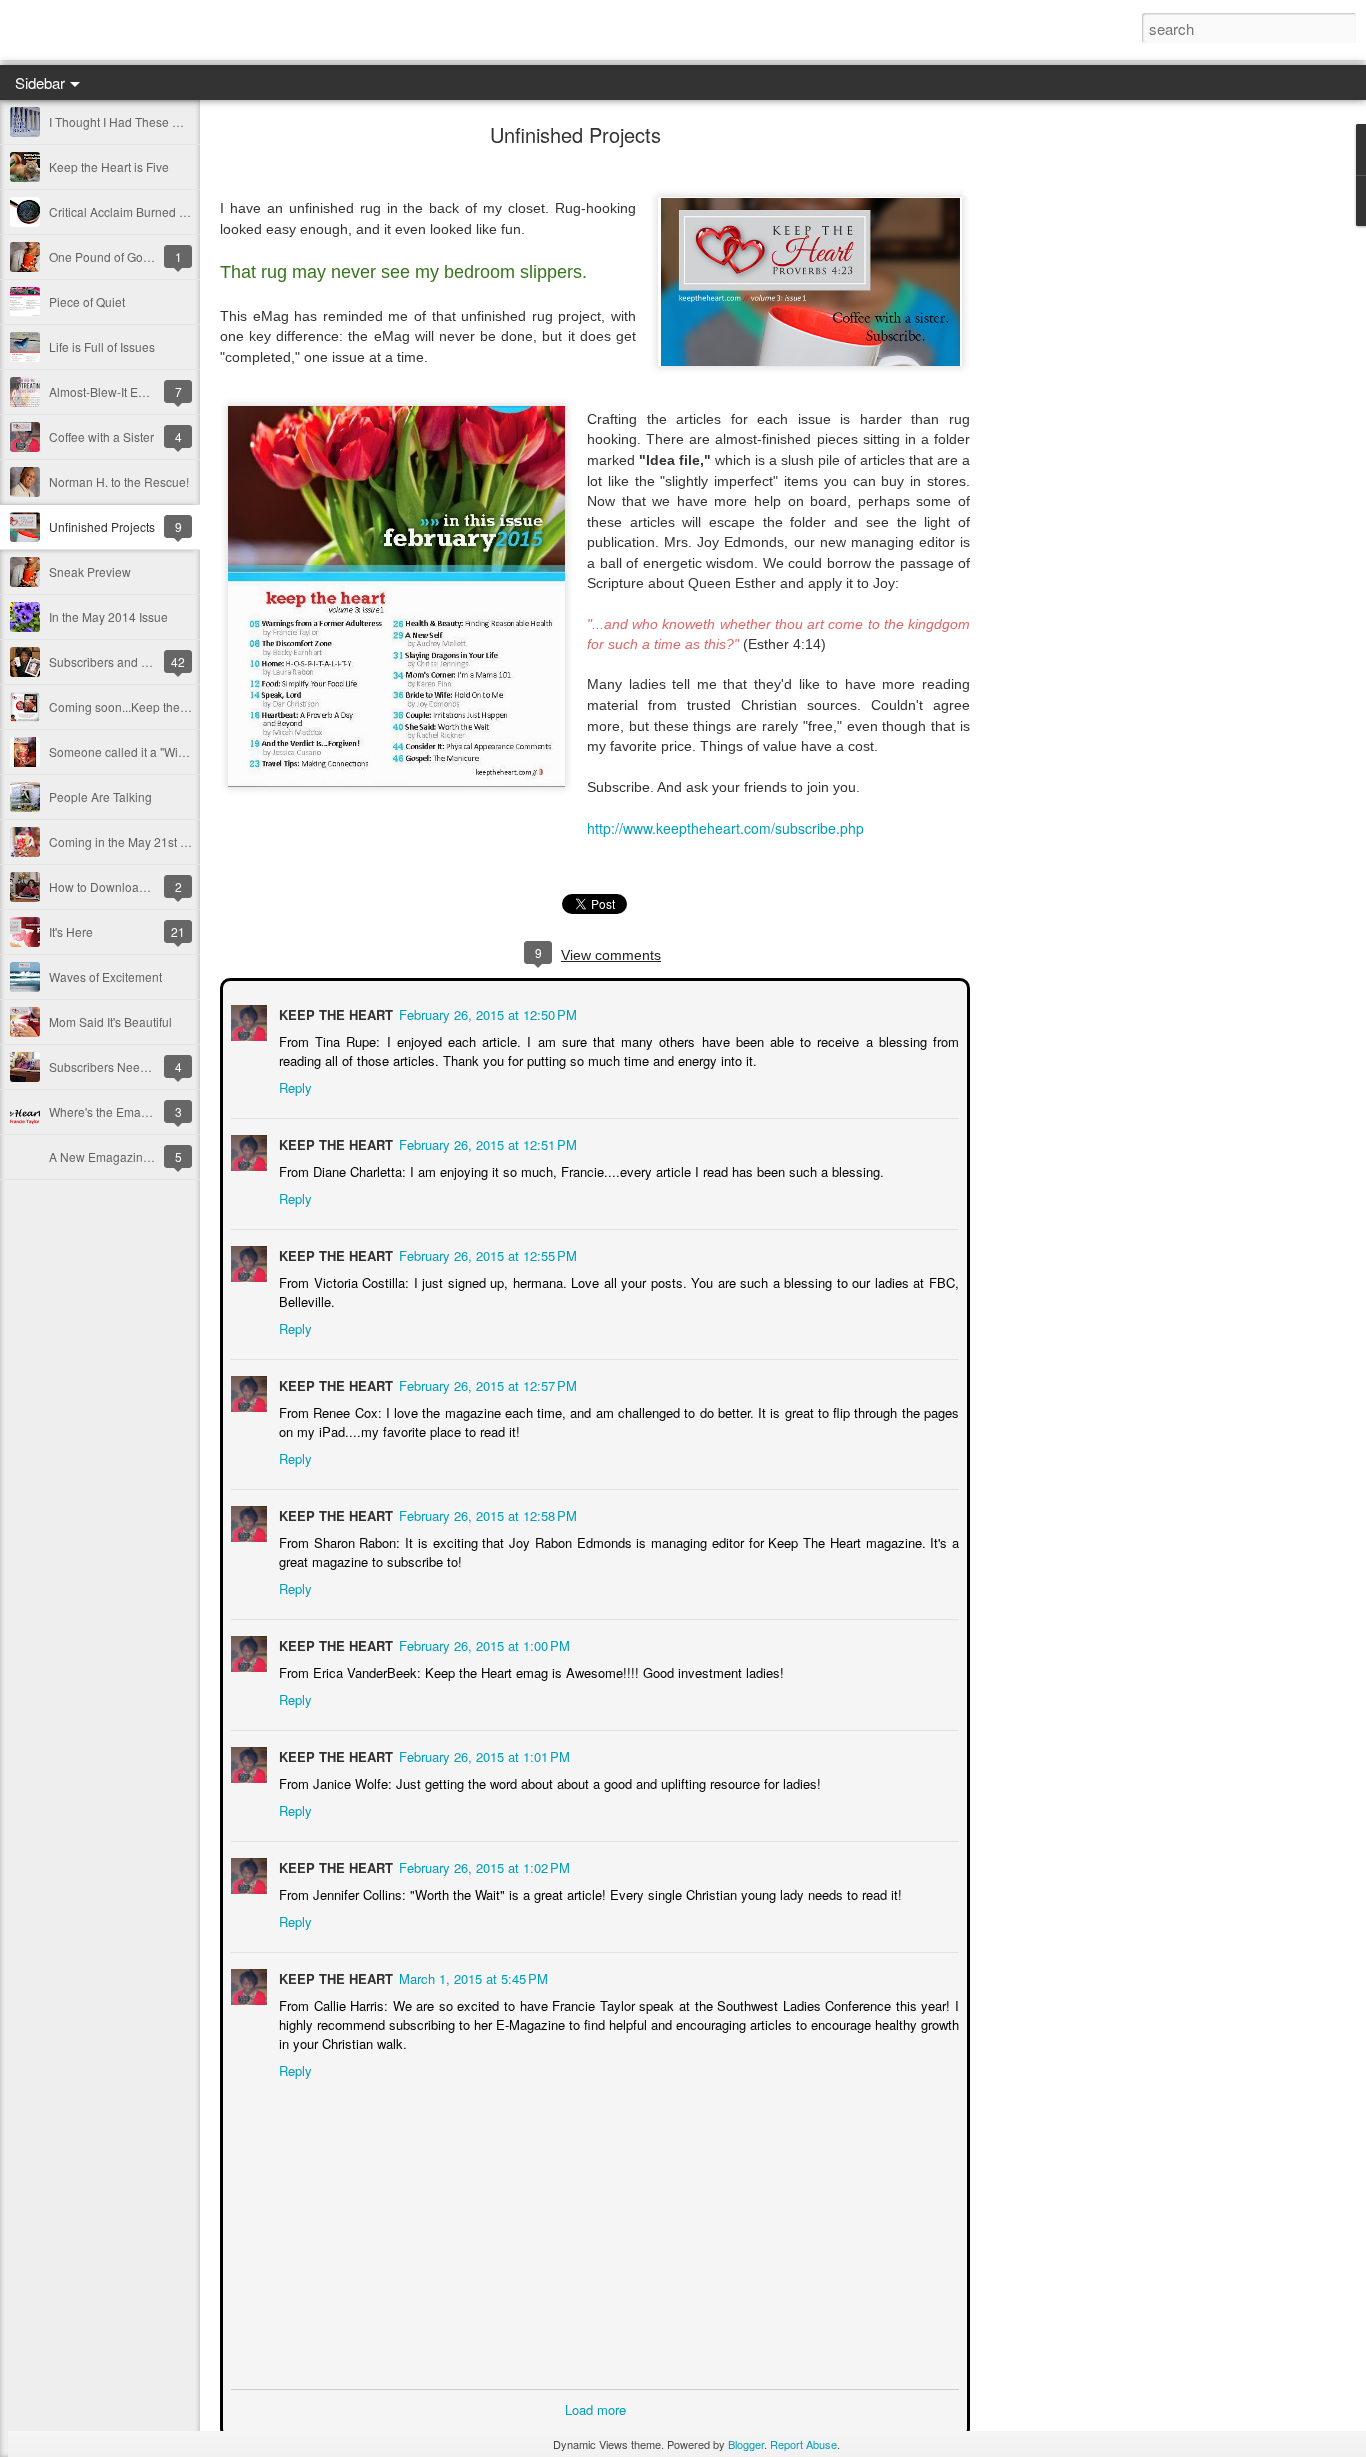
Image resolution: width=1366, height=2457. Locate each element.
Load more (595, 2407)
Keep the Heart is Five (109, 166)
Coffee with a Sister (101, 436)
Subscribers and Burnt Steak (126, 661)
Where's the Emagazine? (117, 1111)
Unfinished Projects (102, 526)
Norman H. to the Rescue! (119, 481)
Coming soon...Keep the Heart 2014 (146, 706)
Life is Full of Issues (102, 346)
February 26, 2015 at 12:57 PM (486, 1383)
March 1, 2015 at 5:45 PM (471, 1976)
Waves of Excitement (105, 976)
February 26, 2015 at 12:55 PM (486, 1253)
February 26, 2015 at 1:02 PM (482, 1865)
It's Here (71, 931)
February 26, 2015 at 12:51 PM (486, 1142)
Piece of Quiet (87, 301)
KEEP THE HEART (334, 1012)
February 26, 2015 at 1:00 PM (482, 1643)
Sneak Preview (90, 571)
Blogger (746, 2444)
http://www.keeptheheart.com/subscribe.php (725, 828)
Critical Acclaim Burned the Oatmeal (147, 211)
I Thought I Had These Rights (128, 121)
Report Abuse (803, 2444)
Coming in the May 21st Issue (129, 841)
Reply (293, 1085)
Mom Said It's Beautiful (110, 1021)
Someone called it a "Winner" (128, 751)
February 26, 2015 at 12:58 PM (486, 1513)
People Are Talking (100, 796)
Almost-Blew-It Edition (108, 391)
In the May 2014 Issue (108, 616)
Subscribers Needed (105, 1066)
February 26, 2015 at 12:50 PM (486, 1012)
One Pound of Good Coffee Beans (141, 256)
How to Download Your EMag (129, 886)
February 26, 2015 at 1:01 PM (482, 1754)
